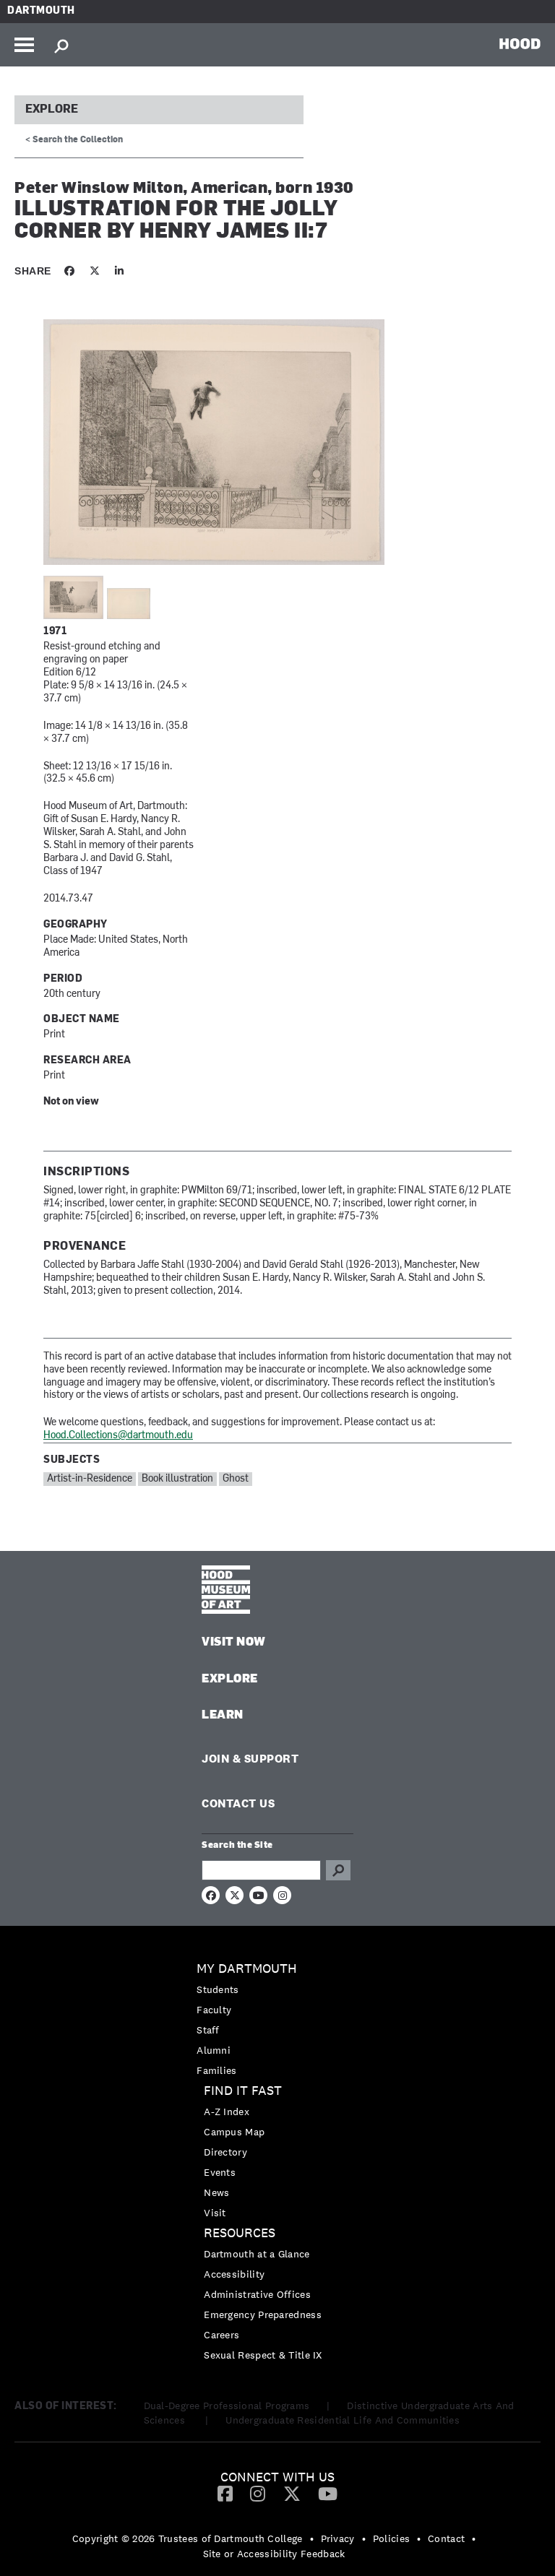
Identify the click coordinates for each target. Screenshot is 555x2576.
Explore (52, 110)
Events (220, 2172)
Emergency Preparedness (263, 2314)
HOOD (520, 43)
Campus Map (234, 2132)
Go (338, 1870)
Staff (208, 2030)
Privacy (338, 2538)
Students (218, 1989)
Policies (391, 2538)
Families (216, 2070)
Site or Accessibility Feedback (274, 2554)
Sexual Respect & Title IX (263, 2355)
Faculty (214, 2010)
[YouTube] (328, 2493)
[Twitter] (292, 2493)
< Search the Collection (74, 140)
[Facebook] (225, 2493)
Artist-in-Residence (90, 1479)
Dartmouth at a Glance (257, 2254)
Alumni (214, 2050)
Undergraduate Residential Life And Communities (343, 2420)
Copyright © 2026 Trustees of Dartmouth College (188, 2538)
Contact (446, 2538)
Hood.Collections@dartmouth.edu (118, 1436)
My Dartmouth (247, 1969)
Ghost (236, 1479)
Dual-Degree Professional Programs (227, 2406)
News (216, 2192)
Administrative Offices (257, 2294)
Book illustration (177, 1479)
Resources (240, 2233)
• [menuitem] (312, 2538)
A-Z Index (227, 2112)
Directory (225, 2152)
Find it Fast (243, 2091)
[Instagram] (258, 2493)
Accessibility (234, 2274)
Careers (221, 2335)
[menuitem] (277, 2019)
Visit (215, 2213)
